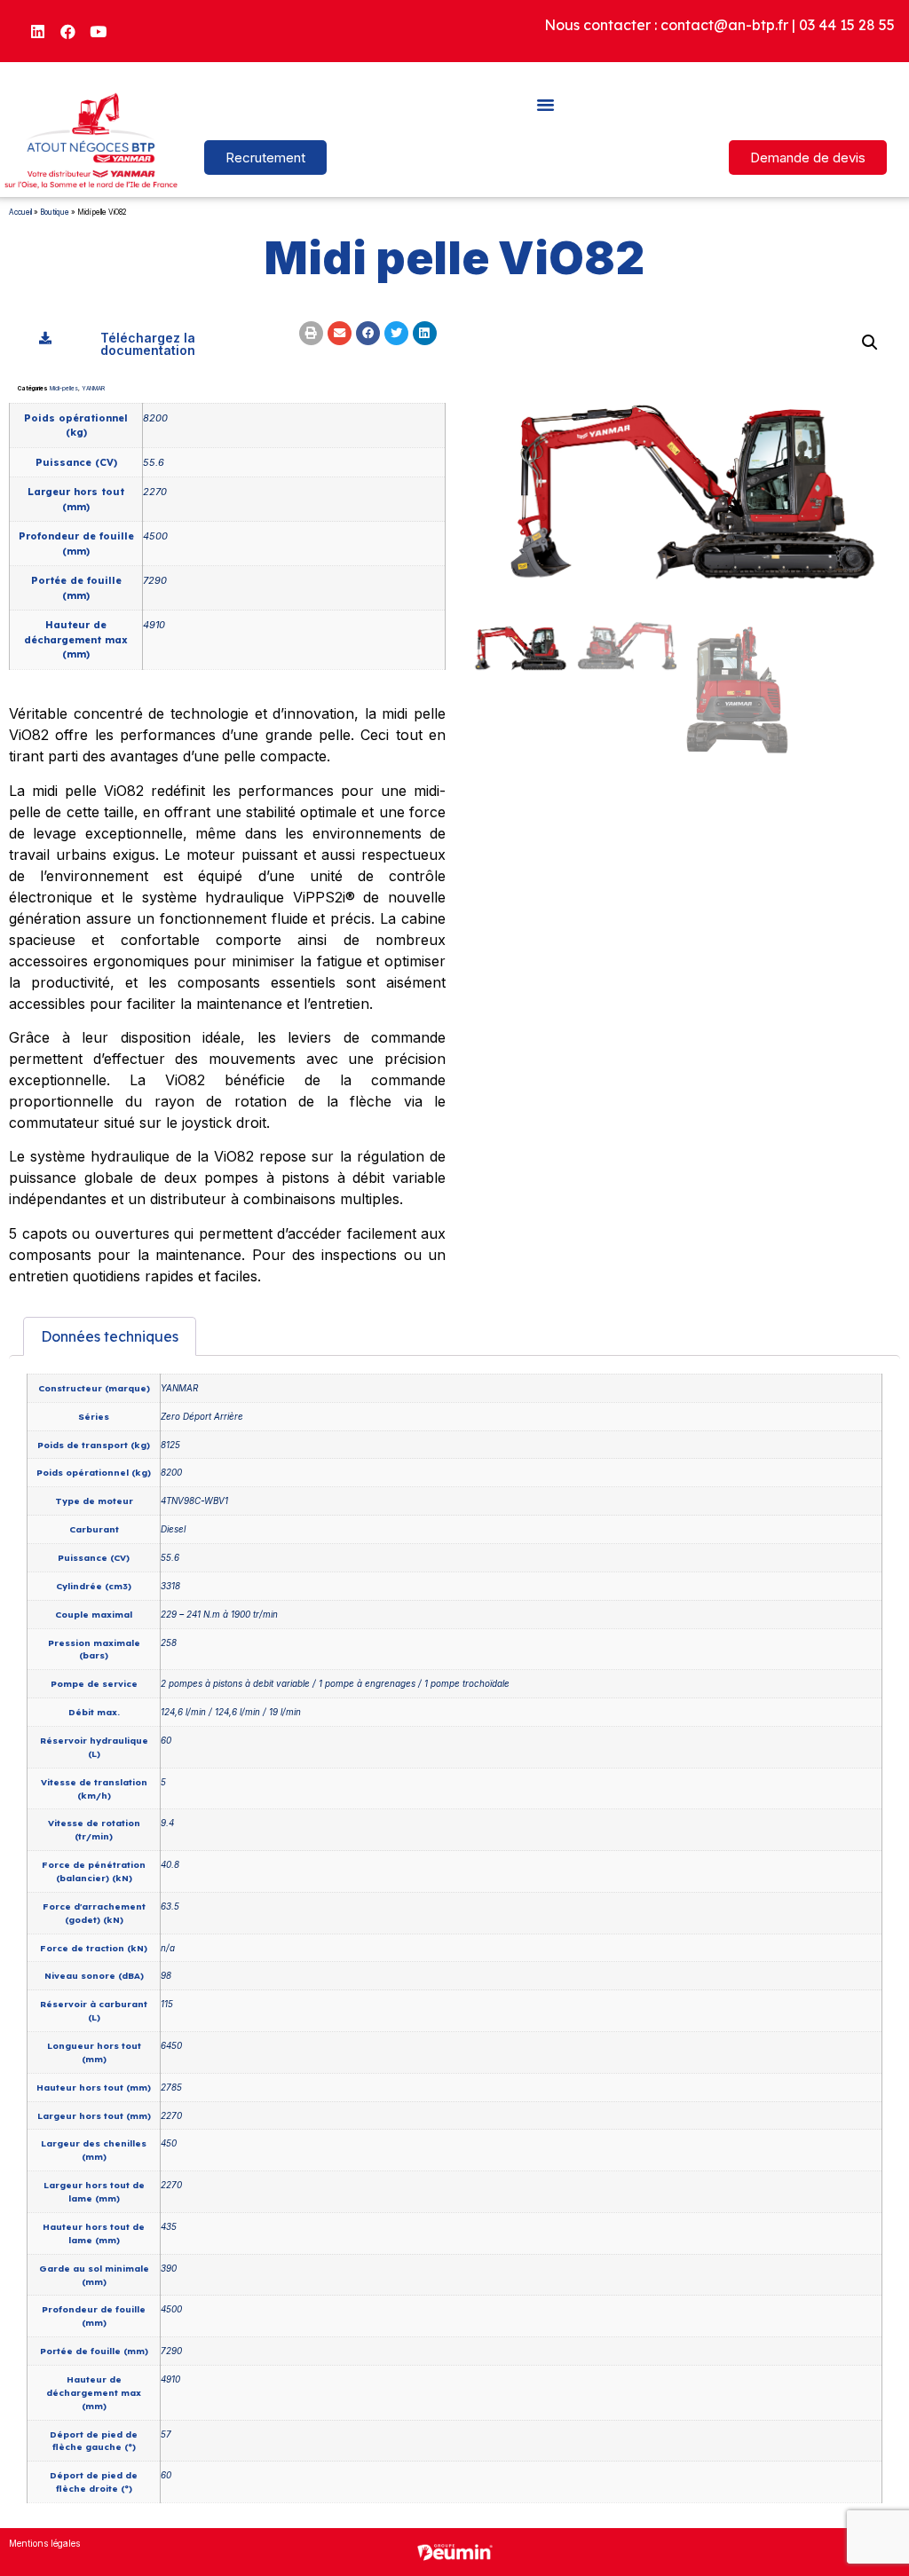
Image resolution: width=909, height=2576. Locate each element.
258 (169, 1642)
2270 (155, 492)
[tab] (110, 1336)
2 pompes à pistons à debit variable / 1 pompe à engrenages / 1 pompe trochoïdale (335, 1683)
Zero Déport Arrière (202, 1416)
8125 (170, 1445)
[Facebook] (68, 31)
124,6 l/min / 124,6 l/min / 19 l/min (231, 1712)
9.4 (167, 1823)
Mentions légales (44, 2543)
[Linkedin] (38, 31)
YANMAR (93, 389)
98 (166, 1975)
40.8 (170, 1864)
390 (169, 2268)
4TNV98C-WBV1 (194, 1501)
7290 (155, 580)
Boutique (55, 212)
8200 (155, 418)
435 (169, 2226)
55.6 (154, 462)
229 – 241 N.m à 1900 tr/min (219, 1614)
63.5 (170, 1906)
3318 (170, 1586)
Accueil (20, 212)
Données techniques (110, 1336)
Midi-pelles (64, 389)
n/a (168, 1948)
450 (169, 2143)
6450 (171, 2045)
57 (166, 2434)
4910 (154, 625)
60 (166, 1740)
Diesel (173, 1529)
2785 (171, 2087)
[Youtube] (99, 31)
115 (167, 2004)
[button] (546, 104)
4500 (155, 536)
